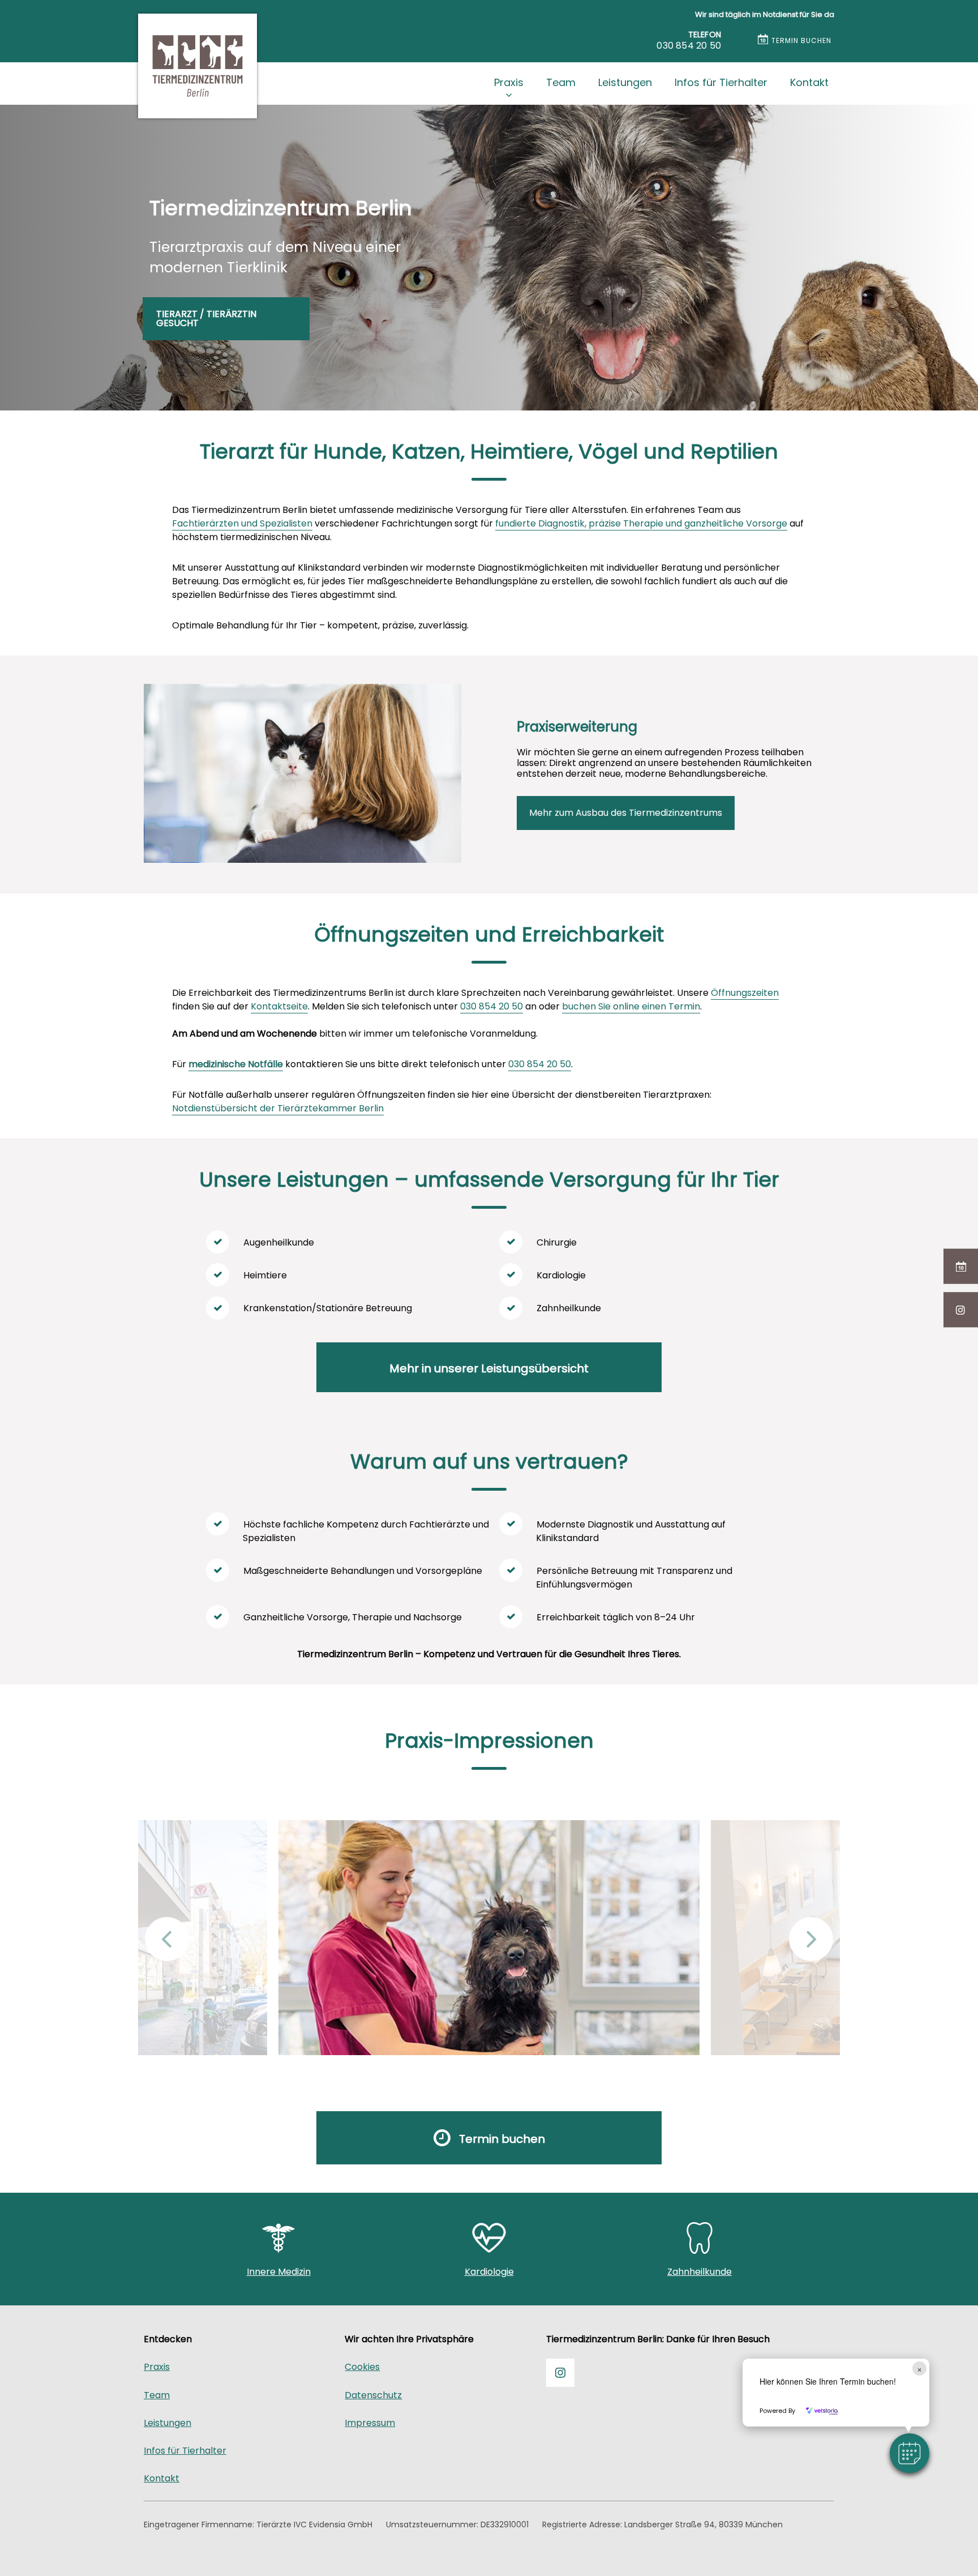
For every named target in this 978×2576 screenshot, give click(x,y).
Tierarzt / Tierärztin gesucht (206, 318)
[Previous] (167, 1939)
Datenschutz (373, 2395)
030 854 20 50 (492, 1006)
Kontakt (809, 82)
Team (561, 82)
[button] (910, 2453)
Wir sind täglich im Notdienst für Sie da (765, 14)
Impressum (370, 2423)
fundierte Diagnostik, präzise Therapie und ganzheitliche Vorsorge (641, 523)
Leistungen (625, 82)
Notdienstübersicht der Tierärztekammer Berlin (278, 1108)
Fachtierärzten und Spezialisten (242, 523)
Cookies (362, 2367)
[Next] (811, 1939)
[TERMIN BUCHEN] (961, 1266)
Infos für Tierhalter (721, 82)
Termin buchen (801, 40)
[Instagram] (961, 1310)
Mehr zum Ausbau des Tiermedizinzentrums (626, 813)
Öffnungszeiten (745, 993)
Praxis (509, 82)
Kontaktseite (279, 1006)
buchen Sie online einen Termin (631, 1006)
